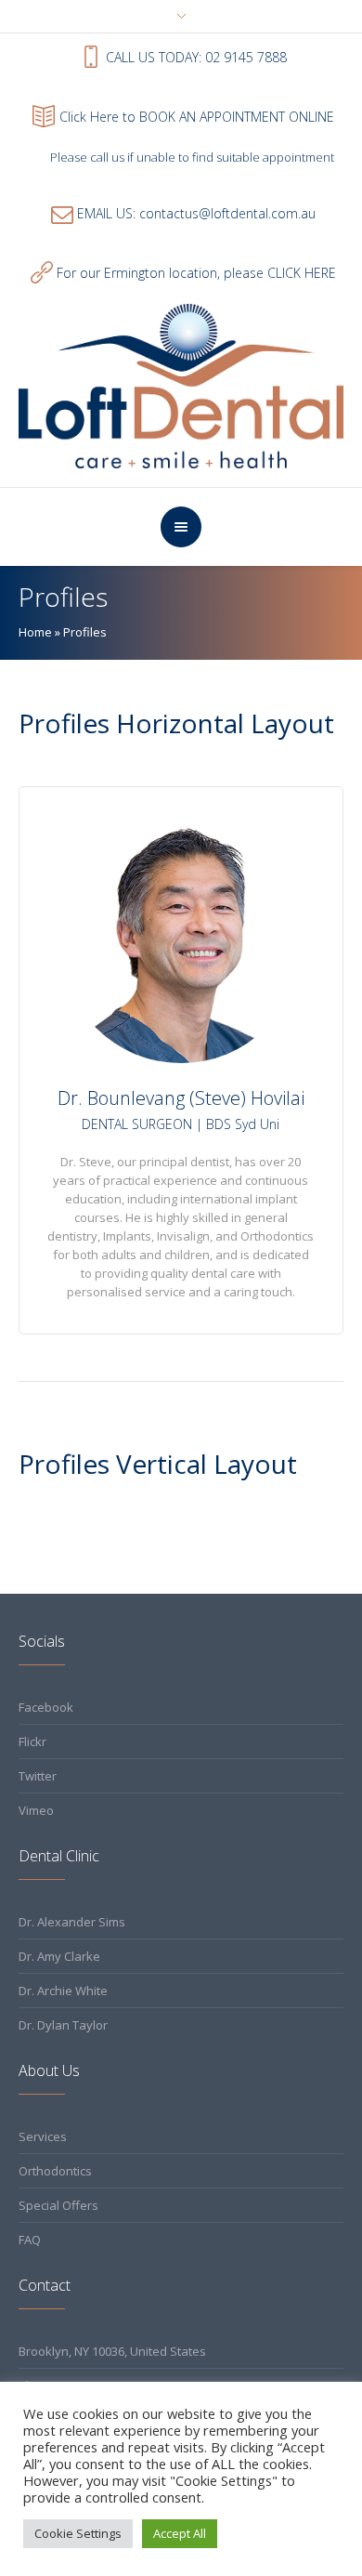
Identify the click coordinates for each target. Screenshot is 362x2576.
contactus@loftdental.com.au (227, 213)
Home (35, 632)
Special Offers (58, 2205)
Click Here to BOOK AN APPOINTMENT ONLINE (197, 117)
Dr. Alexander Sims (72, 1922)
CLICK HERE (302, 273)
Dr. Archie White (63, 1991)
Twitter (38, 1776)
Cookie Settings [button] (78, 2533)
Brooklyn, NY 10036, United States (112, 2351)
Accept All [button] (180, 2533)
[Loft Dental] (181, 385)
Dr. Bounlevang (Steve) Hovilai (181, 1098)
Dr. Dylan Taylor (63, 2025)
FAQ (30, 2240)
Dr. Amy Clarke (59, 1956)
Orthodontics (55, 2171)
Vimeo (36, 1810)
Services (43, 2136)
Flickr (32, 1741)
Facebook (46, 1707)
